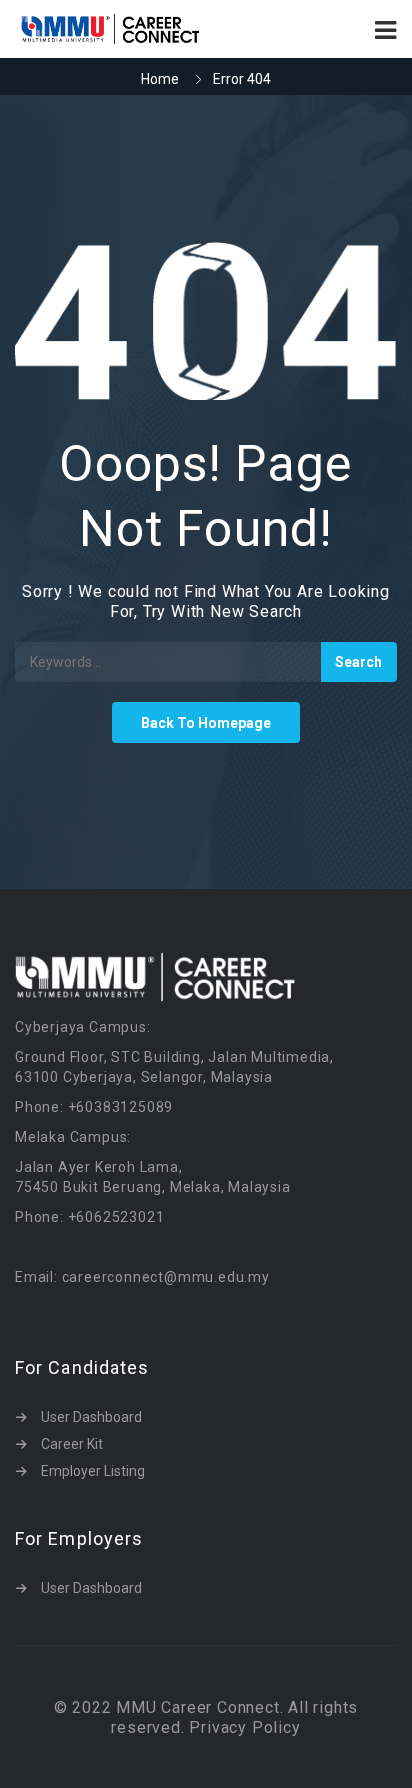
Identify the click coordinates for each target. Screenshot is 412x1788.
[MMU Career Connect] (110, 29)
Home (160, 79)
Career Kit (72, 1444)
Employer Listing (93, 1471)
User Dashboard (91, 1417)
